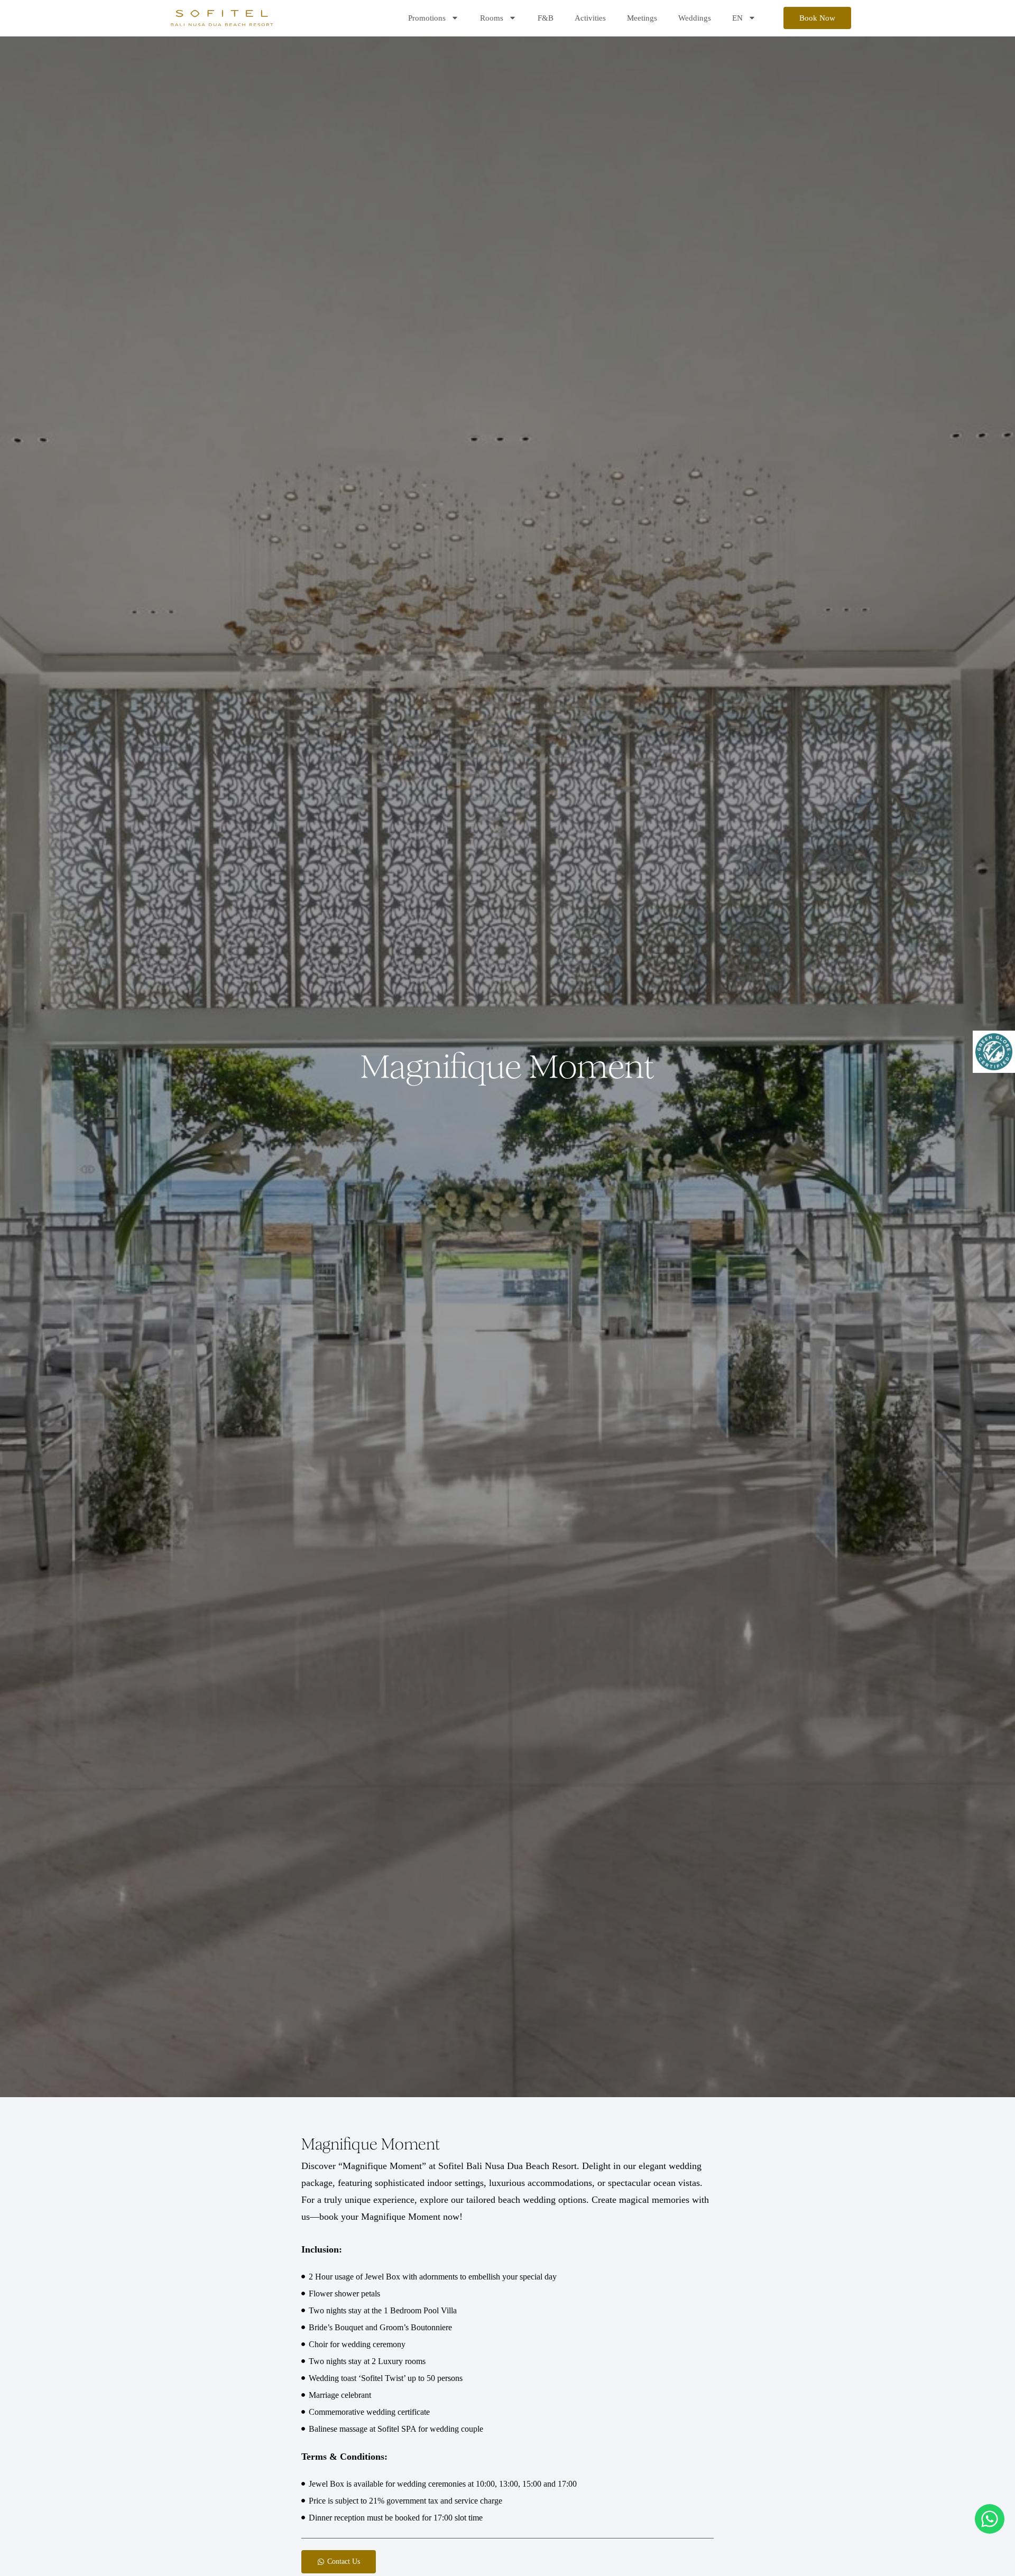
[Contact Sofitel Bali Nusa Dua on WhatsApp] (990, 2518)
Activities (590, 18)
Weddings (695, 18)
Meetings (642, 18)
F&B (546, 18)
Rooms (492, 18)
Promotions (427, 18)
